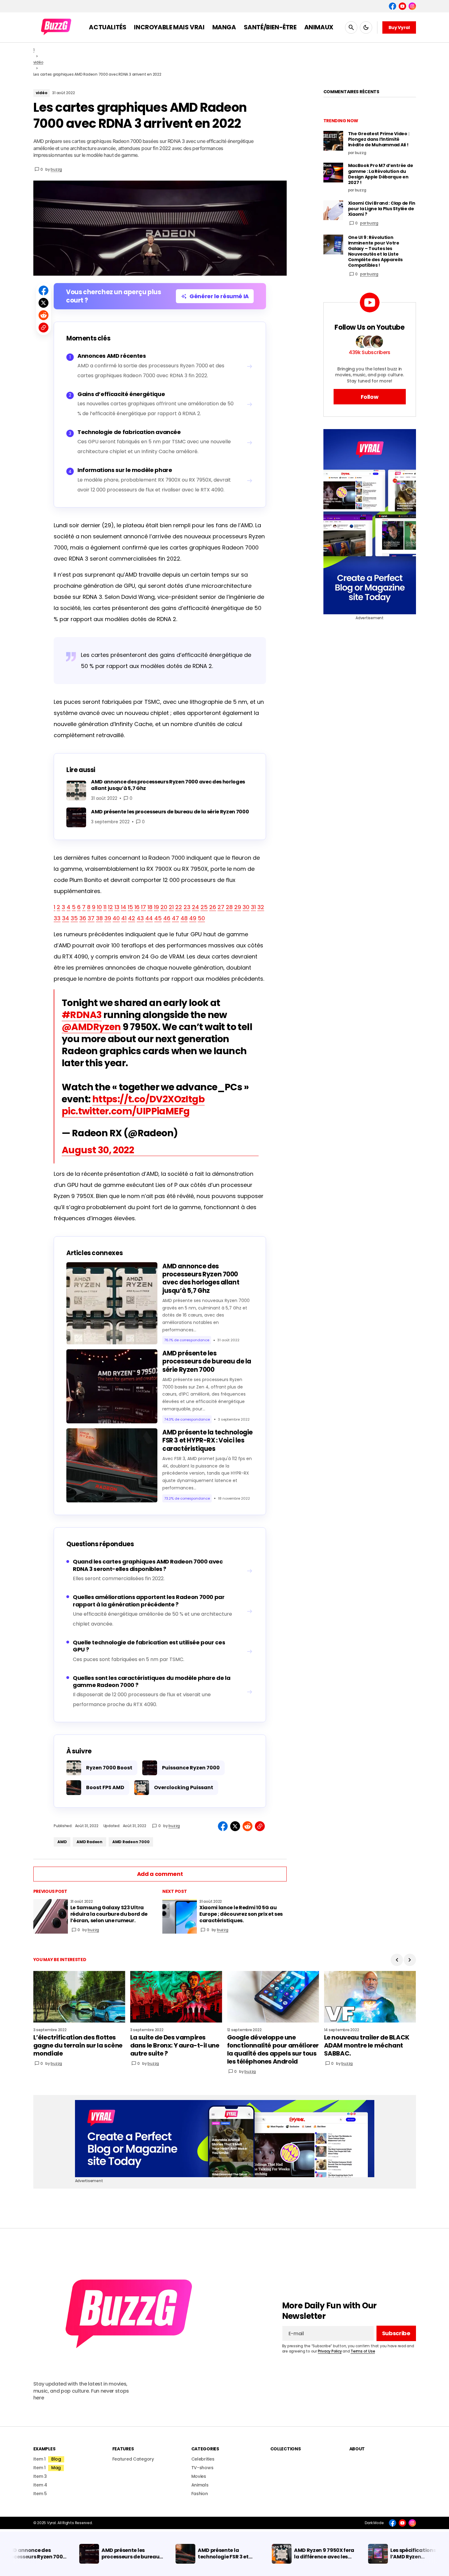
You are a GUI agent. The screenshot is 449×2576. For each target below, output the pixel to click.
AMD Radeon (89, 1842)
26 (213, 907)
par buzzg (369, 223)
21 (171, 907)
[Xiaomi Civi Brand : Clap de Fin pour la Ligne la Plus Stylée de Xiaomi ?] (333, 210)
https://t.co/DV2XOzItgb (148, 1099)
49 (193, 918)
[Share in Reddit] (44, 315)
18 (150, 907)
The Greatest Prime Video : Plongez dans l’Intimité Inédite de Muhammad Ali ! (379, 139)
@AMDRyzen (91, 1027)
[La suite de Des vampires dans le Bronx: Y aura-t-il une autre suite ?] (176, 1997)
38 (99, 918)
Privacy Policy (330, 2351)
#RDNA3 (82, 1015)
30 (246, 907)
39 (108, 918)
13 (117, 907)
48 (184, 918)
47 (175, 918)
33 (57, 918)
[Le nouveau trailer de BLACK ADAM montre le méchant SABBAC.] (370, 1997)
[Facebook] (393, 6)
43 (140, 918)
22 (179, 907)
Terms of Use (363, 2351)
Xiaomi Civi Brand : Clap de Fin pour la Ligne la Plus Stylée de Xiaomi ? (382, 209)
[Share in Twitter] (44, 303)
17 (143, 907)
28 (229, 907)
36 (83, 918)
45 (158, 918)
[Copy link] (44, 328)
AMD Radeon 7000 (131, 1842)
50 (201, 918)
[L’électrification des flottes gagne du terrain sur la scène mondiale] (79, 1997)
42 (132, 918)
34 (66, 918)
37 (91, 918)
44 (149, 918)
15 (130, 907)
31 (253, 907)
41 (124, 918)
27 (221, 907)
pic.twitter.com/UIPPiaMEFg (126, 1111)
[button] (351, 27)
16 (137, 907)
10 (99, 907)
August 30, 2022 (98, 1150)
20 (164, 907)
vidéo (38, 62)
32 (261, 907)
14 (124, 907)
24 (195, 907)
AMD (62, 1842)
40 (116, 918)
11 (105, 907)
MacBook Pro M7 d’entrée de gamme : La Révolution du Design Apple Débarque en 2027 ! (381, 174)
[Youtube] (402, 6)
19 (156, 907)
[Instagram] (412, 6)
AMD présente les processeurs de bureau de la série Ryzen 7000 (207, 1361)
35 (74, 918)
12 (110, 907)
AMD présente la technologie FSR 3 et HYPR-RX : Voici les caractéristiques (208, 1440)
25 (204, 907)
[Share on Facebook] (44, 290)
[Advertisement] (370, 522)
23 (187, 907)
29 (238, 907)
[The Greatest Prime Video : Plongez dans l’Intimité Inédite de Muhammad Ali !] (333, 141)
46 (167, 918)
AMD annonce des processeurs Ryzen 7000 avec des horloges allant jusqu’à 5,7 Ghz (201, 1278)
